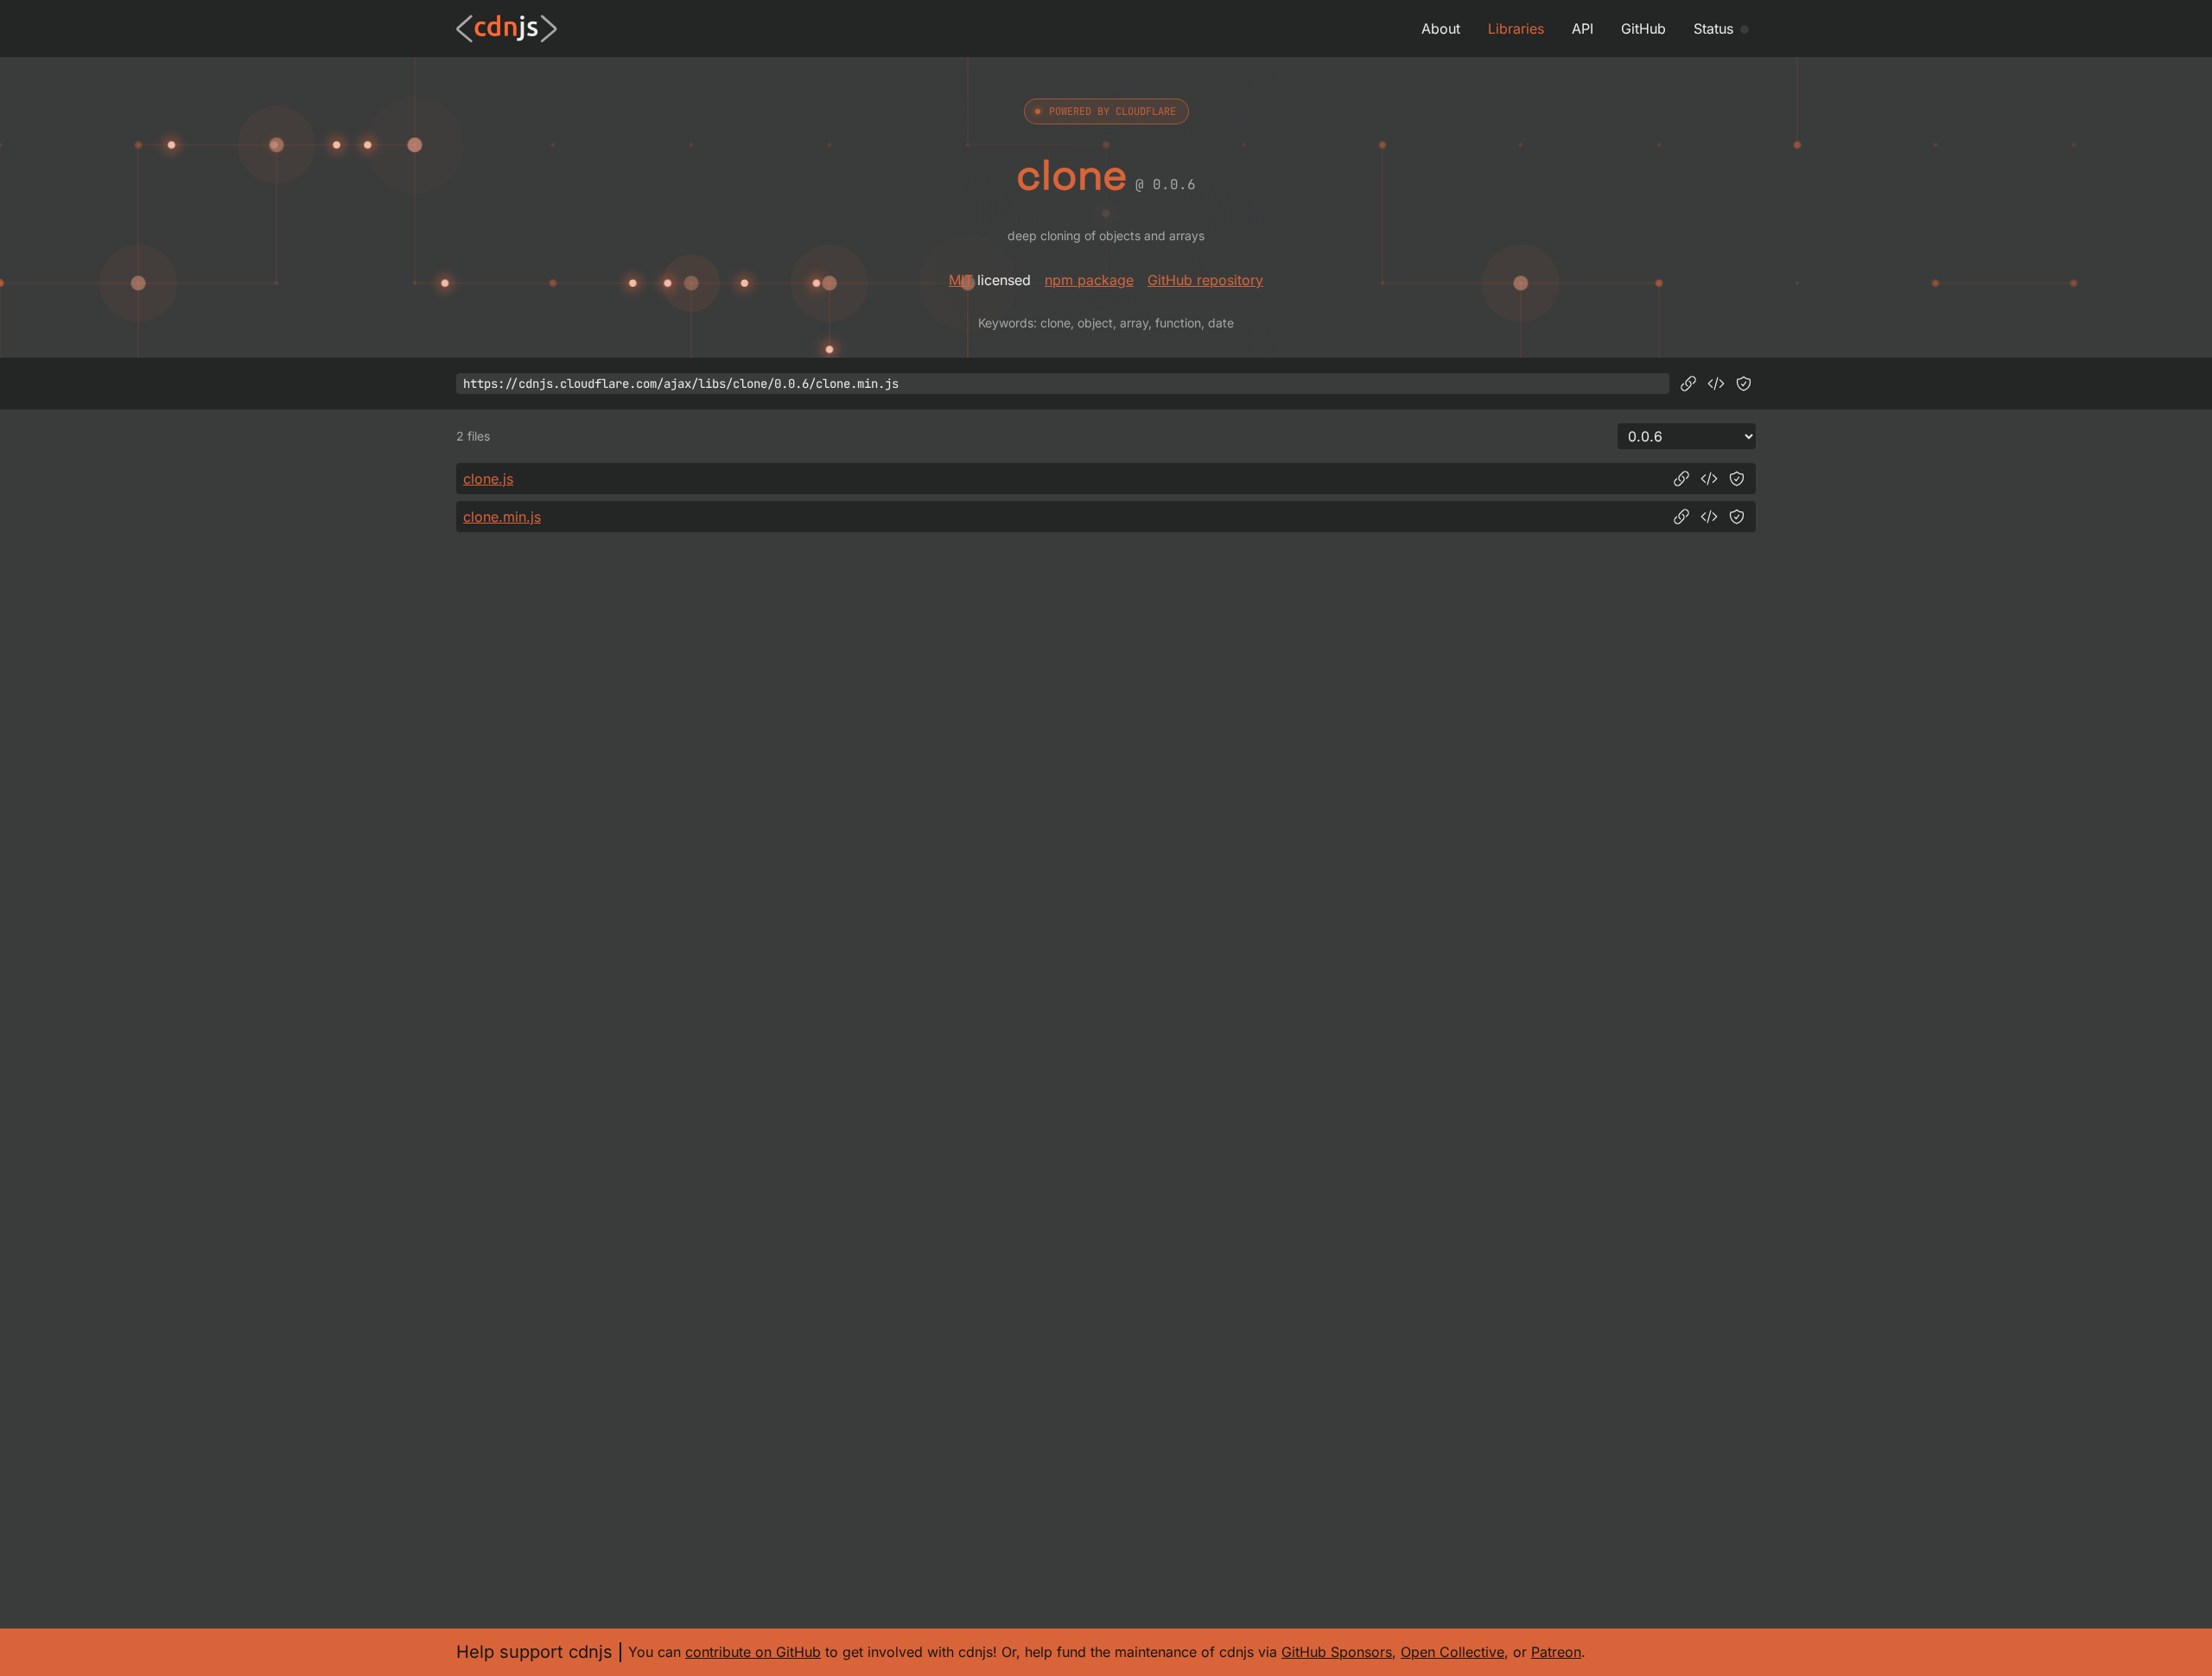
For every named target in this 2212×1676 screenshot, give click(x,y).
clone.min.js (502, 517)
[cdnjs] (507, 29)
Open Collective (1452, 1652)
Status (1713, 29)
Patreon (1556, 1652)
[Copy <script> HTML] (1716, 384)
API (1583, 29)
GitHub (1643, 29)
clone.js (488, 479)
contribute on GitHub (753, 1652)
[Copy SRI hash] (1744, 384)
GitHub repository (1205, 280)
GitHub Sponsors (1337, 1652)
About (1441, 29)
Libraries (1516, 29)
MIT (961, 280)
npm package (1089, 280)
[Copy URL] (1688, 384)
